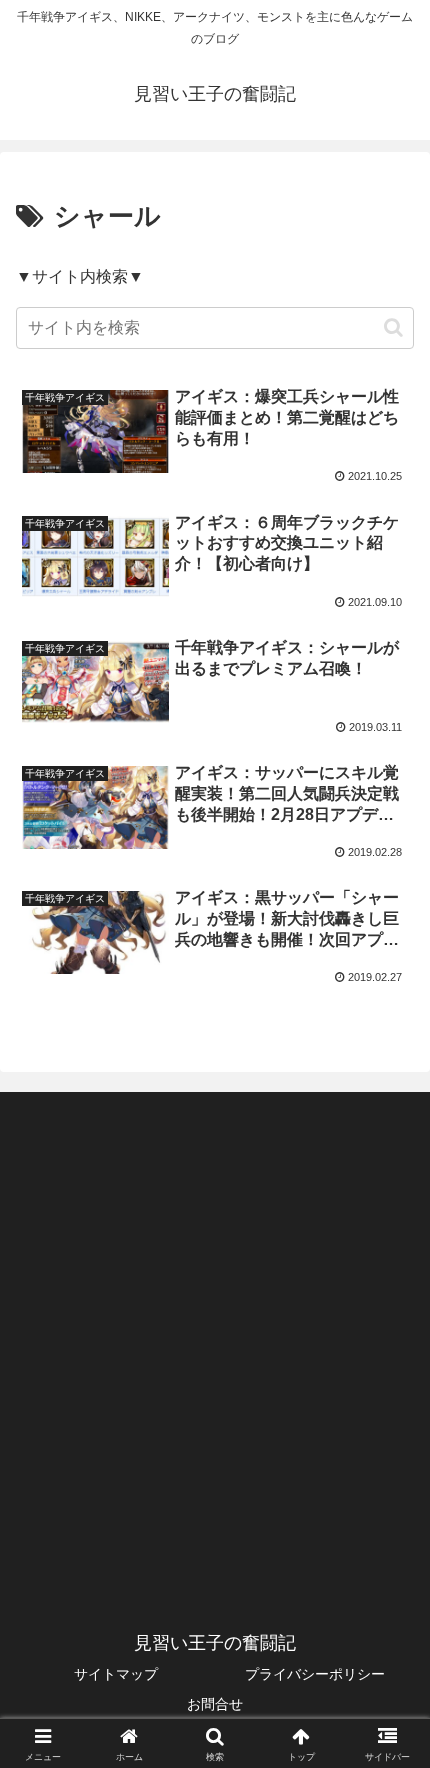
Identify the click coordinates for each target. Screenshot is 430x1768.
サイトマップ (116, 1674)
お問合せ (215, 1704)
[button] (393, 327)
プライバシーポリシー (315, 1674)
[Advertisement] (215, 1335)
